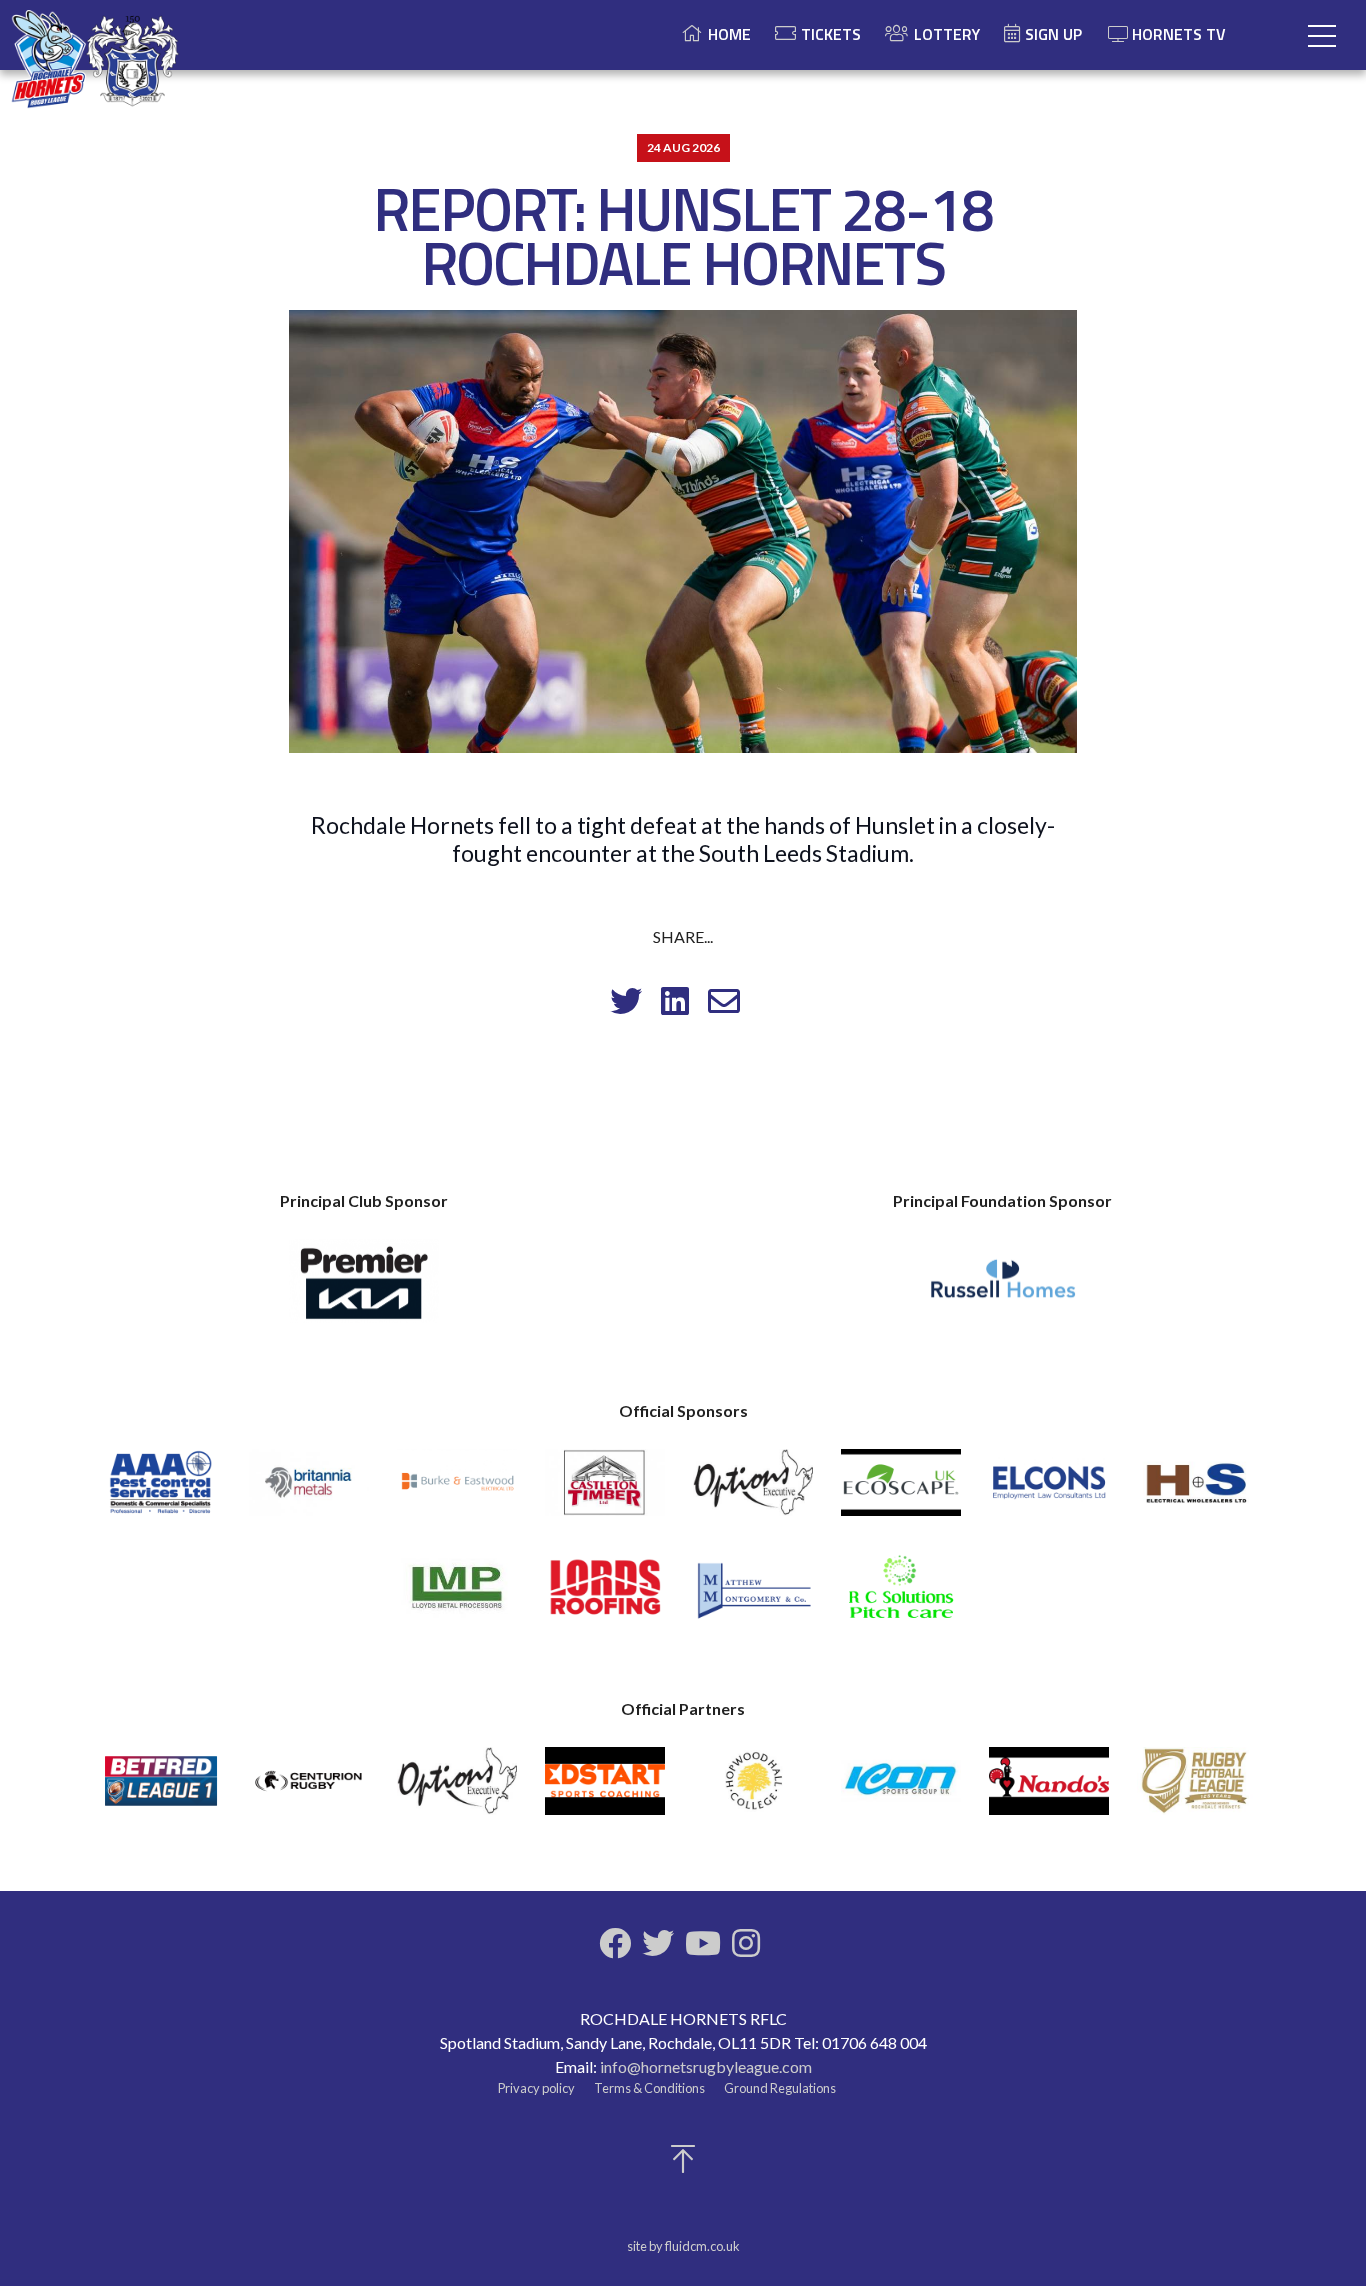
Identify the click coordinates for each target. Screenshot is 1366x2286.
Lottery (947, 34)
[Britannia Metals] (309, 1491)
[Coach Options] (753, 1491)
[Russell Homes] (1003, 1290)
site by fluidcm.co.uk (683, 2246)
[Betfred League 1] (161, 1789)
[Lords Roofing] (605, 1596)
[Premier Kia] (364, 1290)
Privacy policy (536, 2088)
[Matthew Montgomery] (753, 1596)
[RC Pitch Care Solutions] (901, 1596)
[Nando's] (1049, 1789)
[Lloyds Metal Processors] (457, 1596)
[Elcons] (1049, 1491)
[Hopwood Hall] (753, 1789)
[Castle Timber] (605, 1491)
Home (729, 34)
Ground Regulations (780, 2088)
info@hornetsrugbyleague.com (706, 2066)
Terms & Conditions (649, 2088)
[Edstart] (605, 1789)
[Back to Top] (683, 2164)
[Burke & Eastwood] (457, 1491)
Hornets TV (1179, 34)
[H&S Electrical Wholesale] (1197, 1491)
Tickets (831, 34)
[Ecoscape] (901, 1491)
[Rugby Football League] (1197, 1789)
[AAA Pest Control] (161, 1491)
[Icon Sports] (901, 1789)
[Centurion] (309, 1789)
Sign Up (1053, 34)
